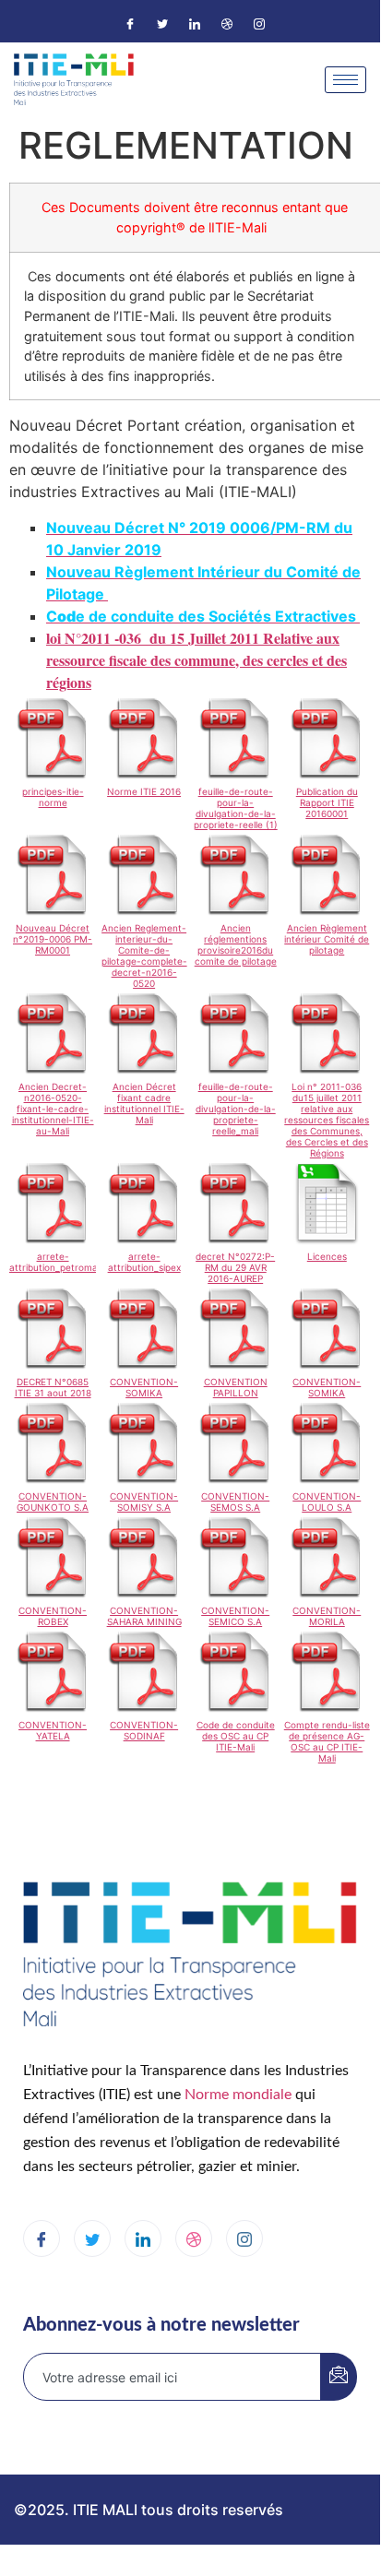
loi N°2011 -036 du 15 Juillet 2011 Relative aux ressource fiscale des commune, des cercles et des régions (196, 660)
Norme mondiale (238, 2095)
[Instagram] (259, 23)
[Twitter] (162, 23)
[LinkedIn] (195, 23)
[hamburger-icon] (345, 80)
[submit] (339, 2377)
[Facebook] (130, 23)
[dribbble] (194, 2238)
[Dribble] (227, 23)
